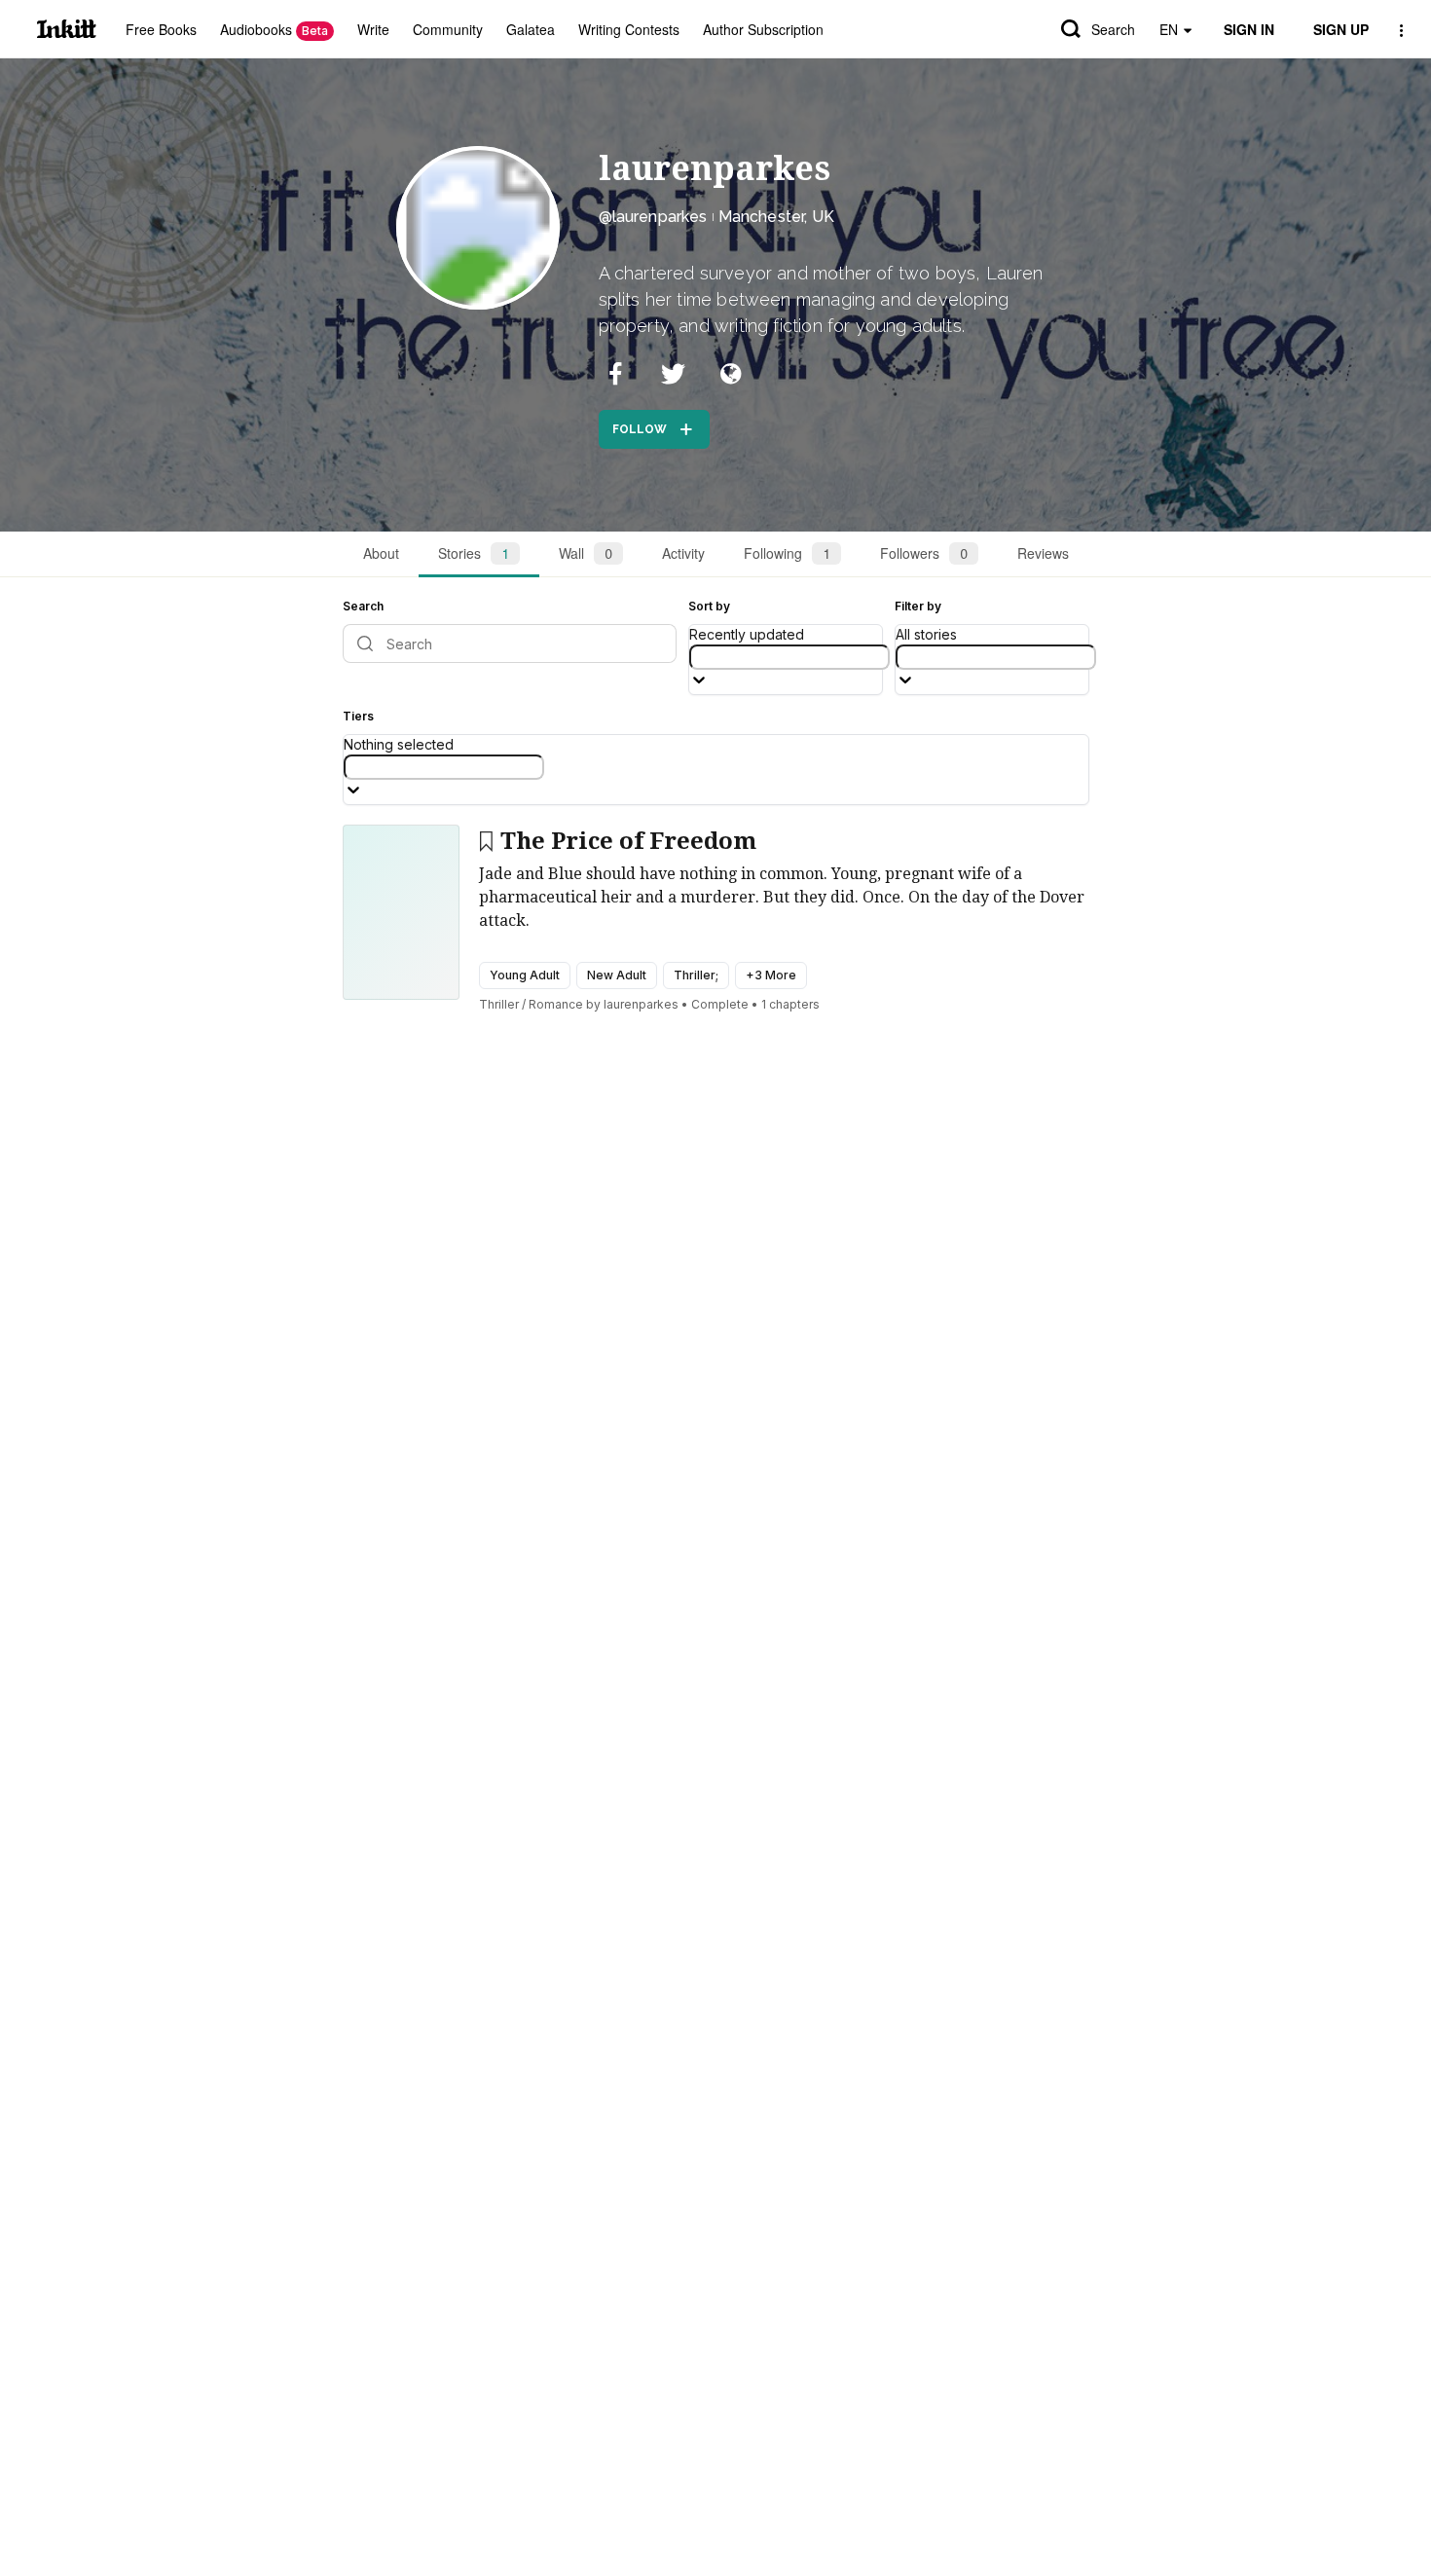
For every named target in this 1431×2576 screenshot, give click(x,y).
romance (556, 1004)
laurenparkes (715, 168)
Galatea (531, 29)
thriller (499, 1004)
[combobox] (789, 657)
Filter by (918, 606)
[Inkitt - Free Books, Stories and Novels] (67, 29)
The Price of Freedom (628, 841)
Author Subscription (763, 29)
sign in (1249, 29)
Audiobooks (274, 29)
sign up (1341, 29)
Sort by (709, 606)
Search (1113, 29)
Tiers (358, 716)
